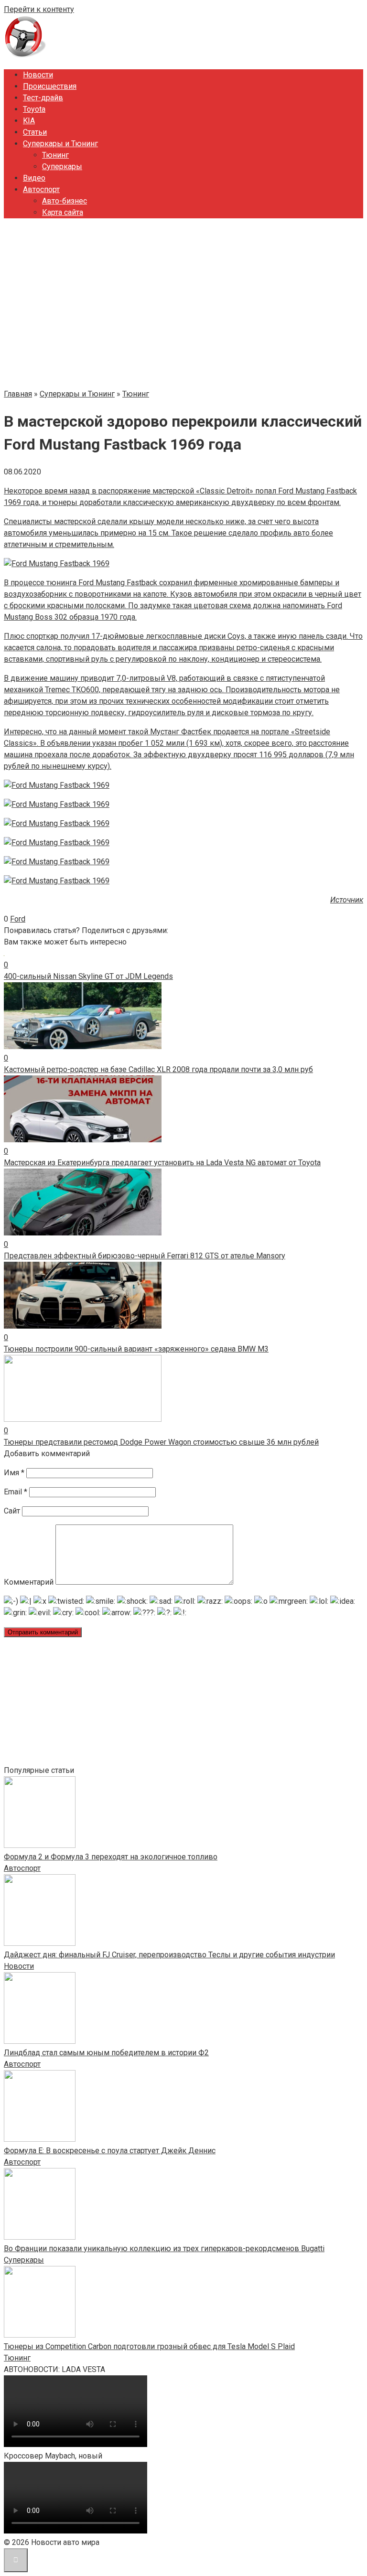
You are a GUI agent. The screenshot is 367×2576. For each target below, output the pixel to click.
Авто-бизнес (65, 201)
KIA (29, 121)
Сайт (12, 1511)
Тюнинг (55, 155)
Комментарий (29, 1582)
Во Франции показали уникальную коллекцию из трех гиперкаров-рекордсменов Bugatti (164, 2249)
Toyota (34, 109)
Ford (18, 919)
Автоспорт (41, 189)
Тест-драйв (43, 98)
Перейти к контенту (39, 9)
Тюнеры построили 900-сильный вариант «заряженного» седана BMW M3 (136, 1349)
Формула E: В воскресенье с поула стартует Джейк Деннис (110, 2151)
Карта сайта (63, 212)
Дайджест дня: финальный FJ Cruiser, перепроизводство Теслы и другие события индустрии (169, 1955)
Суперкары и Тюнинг (60, 144)
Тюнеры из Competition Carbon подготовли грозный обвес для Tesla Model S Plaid (149, 2346)
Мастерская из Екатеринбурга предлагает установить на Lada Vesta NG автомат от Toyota (162, 1163)
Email (16, 1492)
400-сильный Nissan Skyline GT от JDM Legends (88, 976)
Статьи (35, 132)
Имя (14, 1473)
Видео (34, 178)
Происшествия (50, 86)
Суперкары (62, 166)
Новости (38, 75)
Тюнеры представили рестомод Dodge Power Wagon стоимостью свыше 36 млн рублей (161, 1442)
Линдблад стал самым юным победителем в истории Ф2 (106, 2053)
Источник (347, 900)
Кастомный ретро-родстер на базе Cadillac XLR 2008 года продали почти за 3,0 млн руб (158, 1069)
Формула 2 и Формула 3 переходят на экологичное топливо (111, 1857)
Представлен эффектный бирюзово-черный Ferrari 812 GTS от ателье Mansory (145, 1256)
